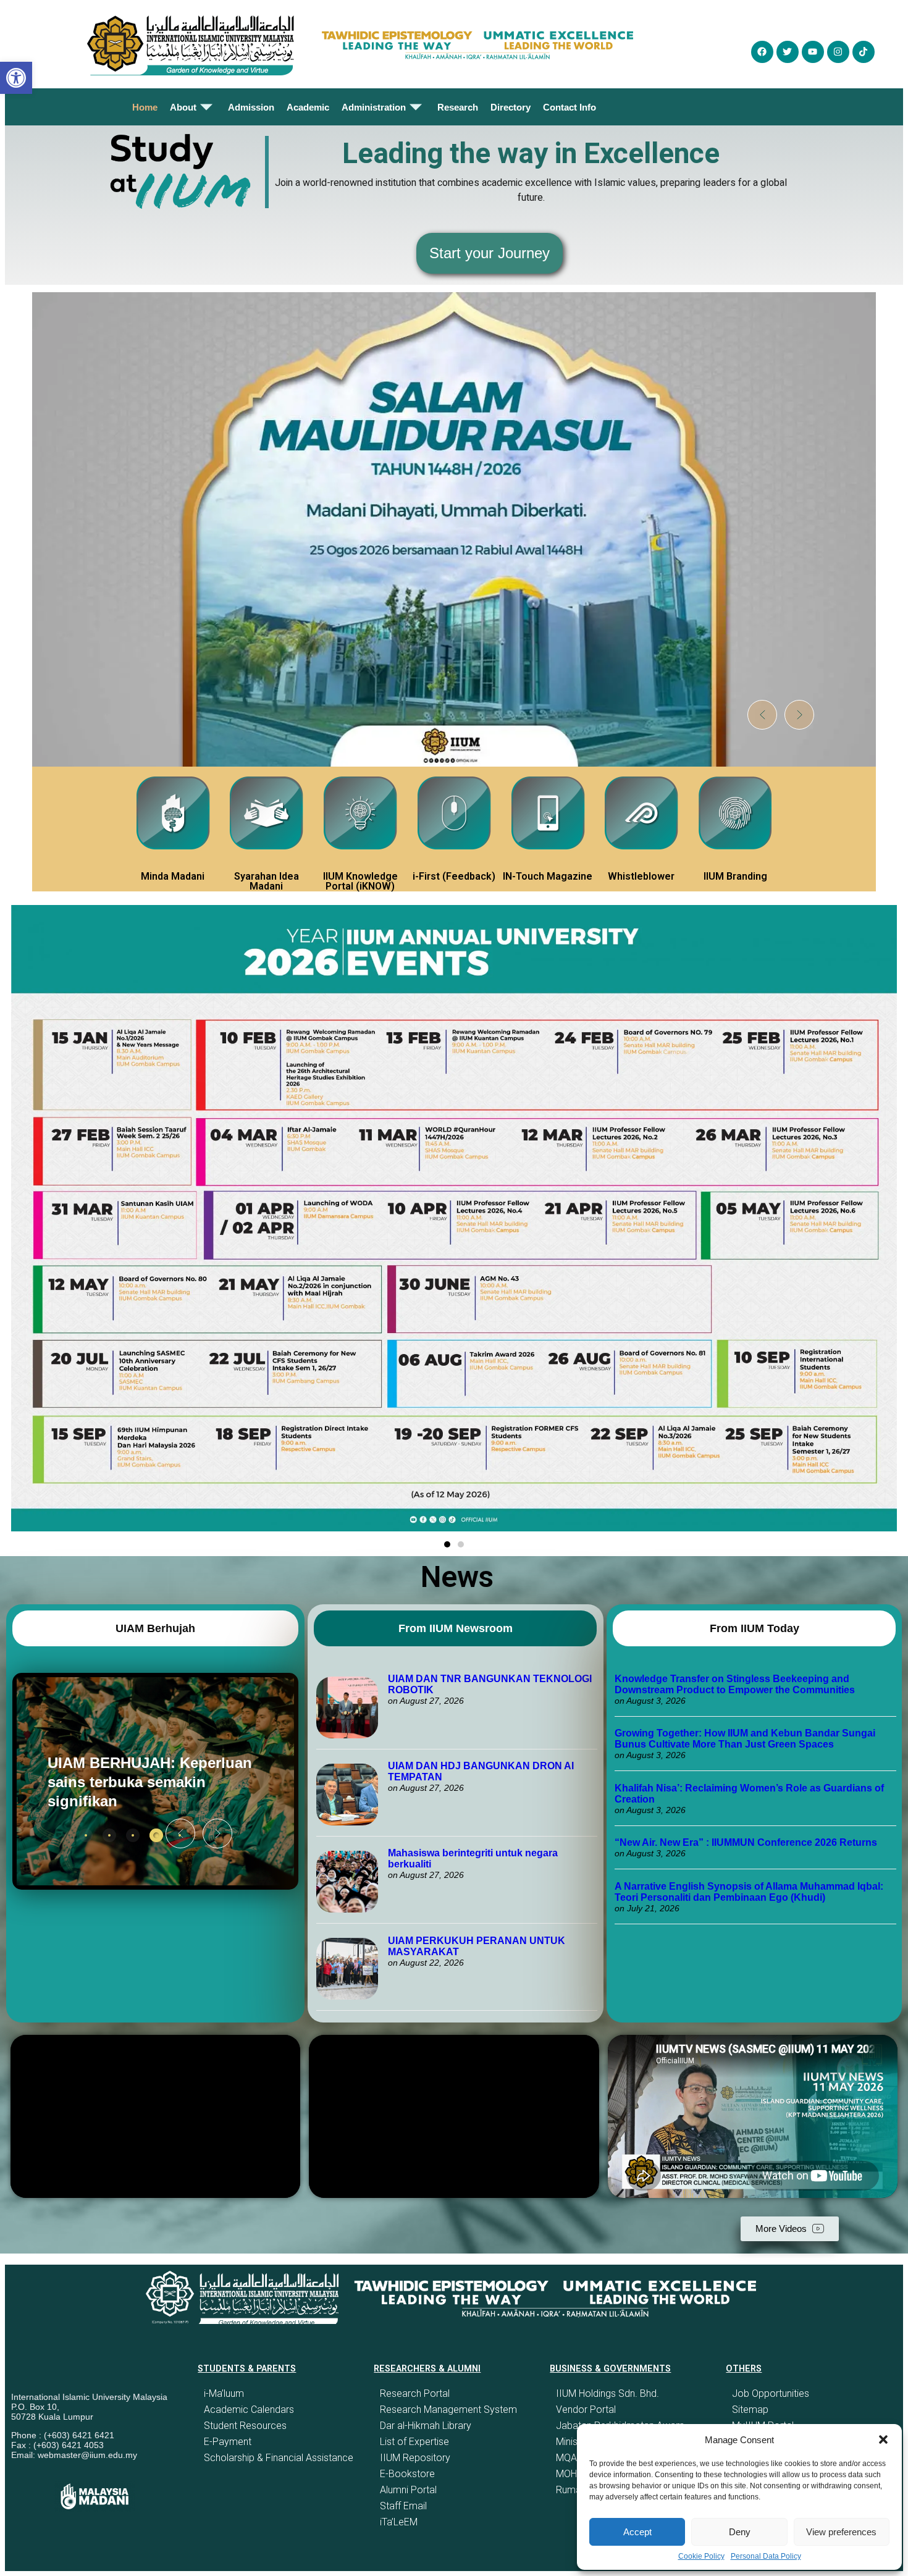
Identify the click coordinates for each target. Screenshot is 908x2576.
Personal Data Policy (766, 2556)
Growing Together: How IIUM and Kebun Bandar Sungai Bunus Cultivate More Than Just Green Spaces (745, 1739)
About (183, 107)
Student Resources (245, 2426)
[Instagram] (838, 52)
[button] (883, 2439)
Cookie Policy (701, 2556)
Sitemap (750, 2410)
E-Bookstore (407, 2474)
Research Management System (448, 2410)
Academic (308, 107)
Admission (251, 107)
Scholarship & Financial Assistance (279, 2458)
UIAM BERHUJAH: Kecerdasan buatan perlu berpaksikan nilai (136, 1782)
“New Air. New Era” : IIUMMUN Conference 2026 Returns (746, 1842)
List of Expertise (414, 2442)
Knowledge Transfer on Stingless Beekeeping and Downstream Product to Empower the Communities (736, 1684)
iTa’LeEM (399, 2522)
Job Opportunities (771, 2393)
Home (145, 107)
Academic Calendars (249, 2410)
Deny (740, 2532)
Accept (637, 2532)
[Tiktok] (864, 52)
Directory (511, 107)
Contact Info (570, 107)
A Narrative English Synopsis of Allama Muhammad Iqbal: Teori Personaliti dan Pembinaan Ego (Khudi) (749, 1892)
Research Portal (415, 2393)
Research (458, 107)
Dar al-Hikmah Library (426, 2426)
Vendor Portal (586, 2410)
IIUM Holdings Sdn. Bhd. (607, 2393)
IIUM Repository (415, 2458)
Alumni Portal (408, 2490)
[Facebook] (762, 52)
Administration (374, 107)
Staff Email (403, 2506)
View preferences (841, 2532)
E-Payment (228, 2442)
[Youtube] (813, 52)
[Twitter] (788, 52)
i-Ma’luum (224, 2393)
